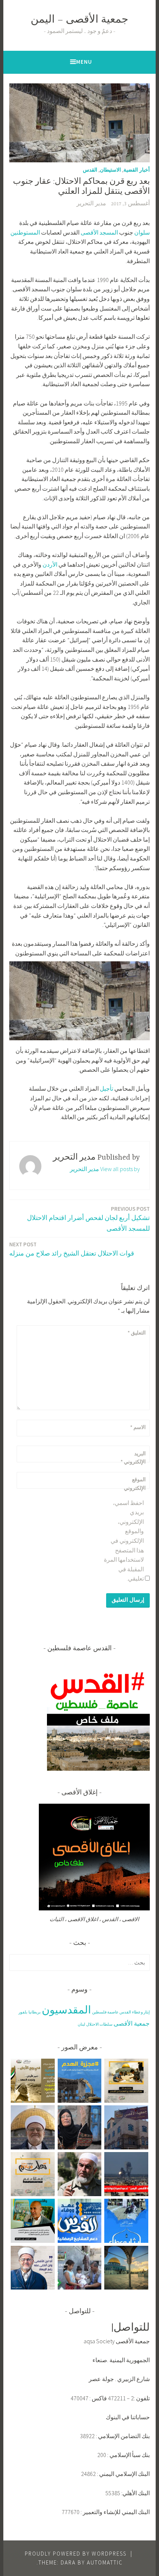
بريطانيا (35, 2012)
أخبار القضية (137, 170)
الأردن (50, 564)
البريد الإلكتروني (133, 1458)
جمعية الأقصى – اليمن (79, 20)
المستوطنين (25, 232)
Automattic (105, 2562)
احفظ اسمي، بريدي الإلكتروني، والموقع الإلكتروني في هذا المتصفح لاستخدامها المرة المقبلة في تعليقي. (124, 1541)
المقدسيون (66, 2010)
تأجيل (106, 1088)
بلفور (23, 2012)
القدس (90, 170)
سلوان (142, 232)
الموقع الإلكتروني (135, 1483)
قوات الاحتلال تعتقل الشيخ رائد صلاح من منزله (72, 1249)
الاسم (138, 1427)
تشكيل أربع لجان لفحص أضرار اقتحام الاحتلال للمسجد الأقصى (88, 1219)
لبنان (81, 2024)
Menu (84, 62)
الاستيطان (110, 170)
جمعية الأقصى (132, 2023)
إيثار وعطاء (141, 2012)
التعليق (137, 1333)
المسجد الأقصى (99, 232)
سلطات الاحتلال (99, 2024)
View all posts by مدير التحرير (105, 1169)
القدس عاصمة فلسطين (111, 2012)
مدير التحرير (91, 204)
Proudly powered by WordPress (76, 2554)
